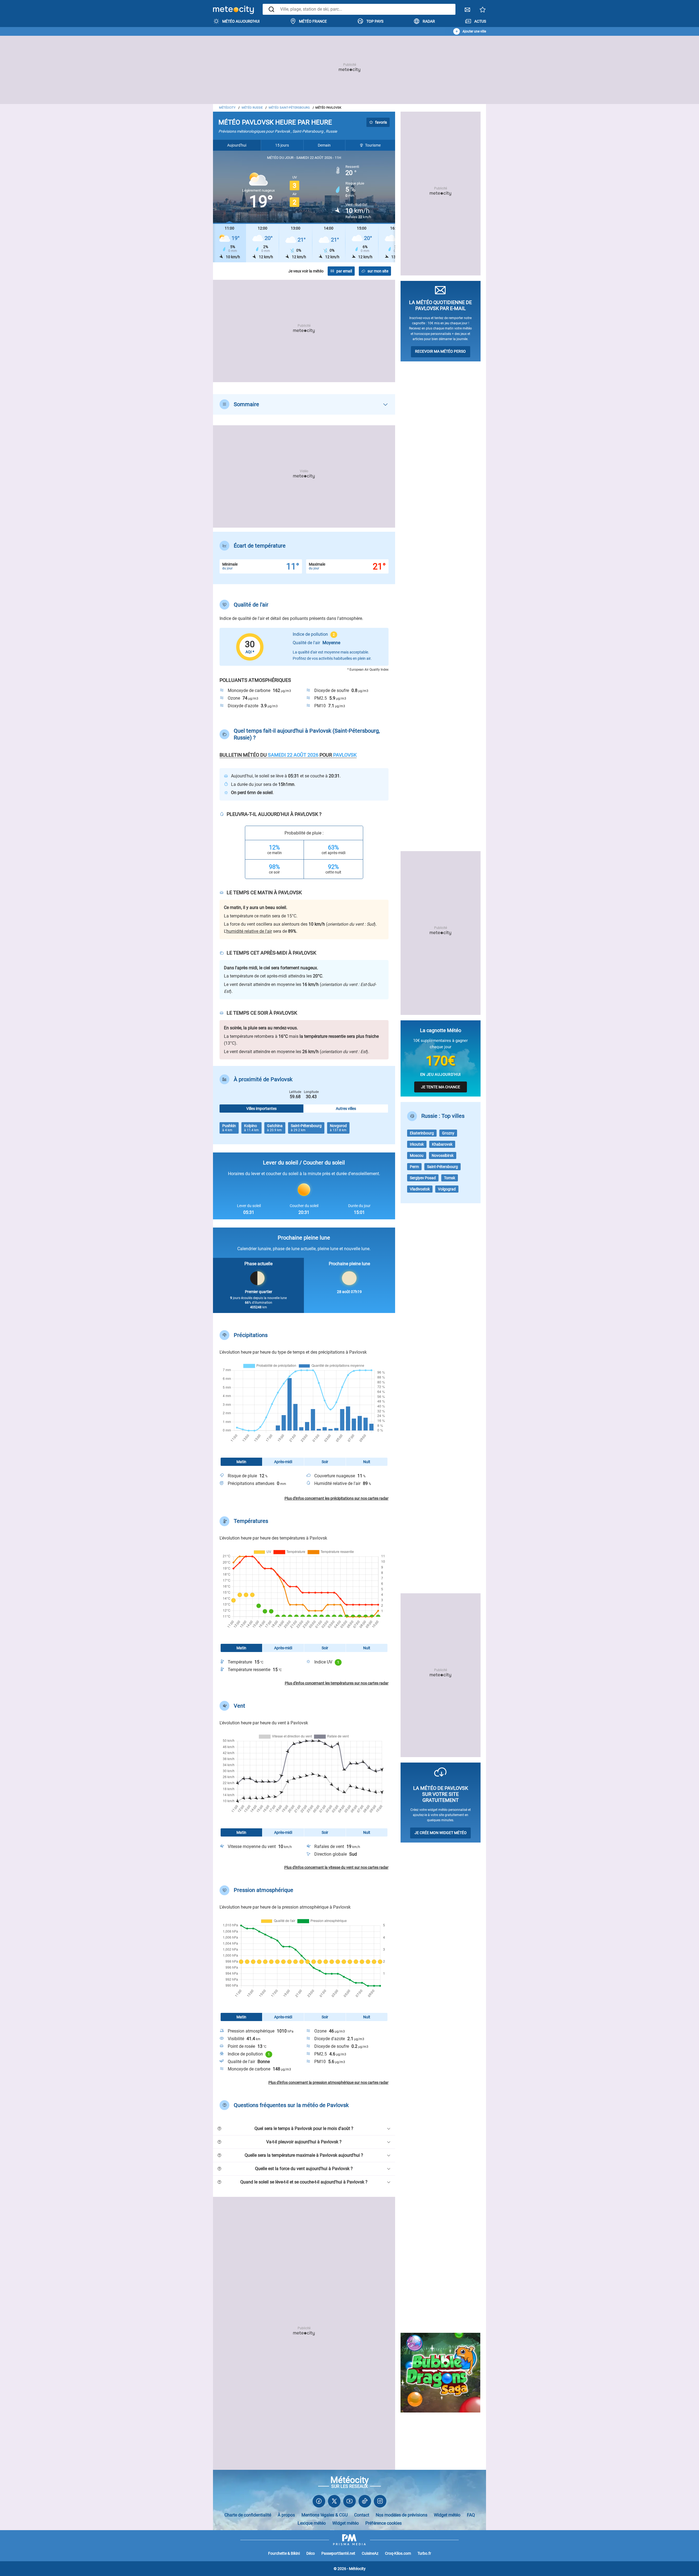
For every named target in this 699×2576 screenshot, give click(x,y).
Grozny (448, 1133)
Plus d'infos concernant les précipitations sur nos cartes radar (337, 1498)
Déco (311, 2553)
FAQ (471, 2515)
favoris (381, 122)
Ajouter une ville (474, 31)
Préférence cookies (383, 2523)
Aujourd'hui (237, 145)
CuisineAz (370, 2553)
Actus (480, 21)
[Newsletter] (467, 11)
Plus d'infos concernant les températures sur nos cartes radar (337, 1683)
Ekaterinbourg (422, 1133)
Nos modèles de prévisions (402, 2515)
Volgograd (447, 1189)
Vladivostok (420, 1189)
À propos (286, 2515)
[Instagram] (380, 2502)
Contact (362, 2515)
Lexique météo (312, 2523)
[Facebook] (319, 2502)
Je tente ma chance (441, 1087)
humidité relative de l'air (249, 931)
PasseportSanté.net (338, 2553)
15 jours (282, 145)
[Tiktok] (365, 2502)
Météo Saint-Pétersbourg (289, 108)
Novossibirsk (443, 1155)
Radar (429, 21)
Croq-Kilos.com (398, 2553)
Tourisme (373, 145)
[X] (334, 2502)
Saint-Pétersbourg (442, 1167)
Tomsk (450, 1178)
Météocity (227, 108)
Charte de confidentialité (248, 2515)
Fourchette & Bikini (284, 2553)
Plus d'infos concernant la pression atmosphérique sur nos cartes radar (328, 2082)
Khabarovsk (442, 1144)
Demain (324, 145)
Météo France (313, 21)
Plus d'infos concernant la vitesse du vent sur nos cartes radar (336, 1867)
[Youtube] (349, 2502)
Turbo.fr (424, 2553)
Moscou (417, 1155)
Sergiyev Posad (423, 1178)
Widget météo (447, 2515)
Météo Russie (252, 108)
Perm (414, 1167)
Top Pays (375, 21)
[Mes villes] (483, 11)
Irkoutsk (417, 1144)
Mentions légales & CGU (325, 2515)
